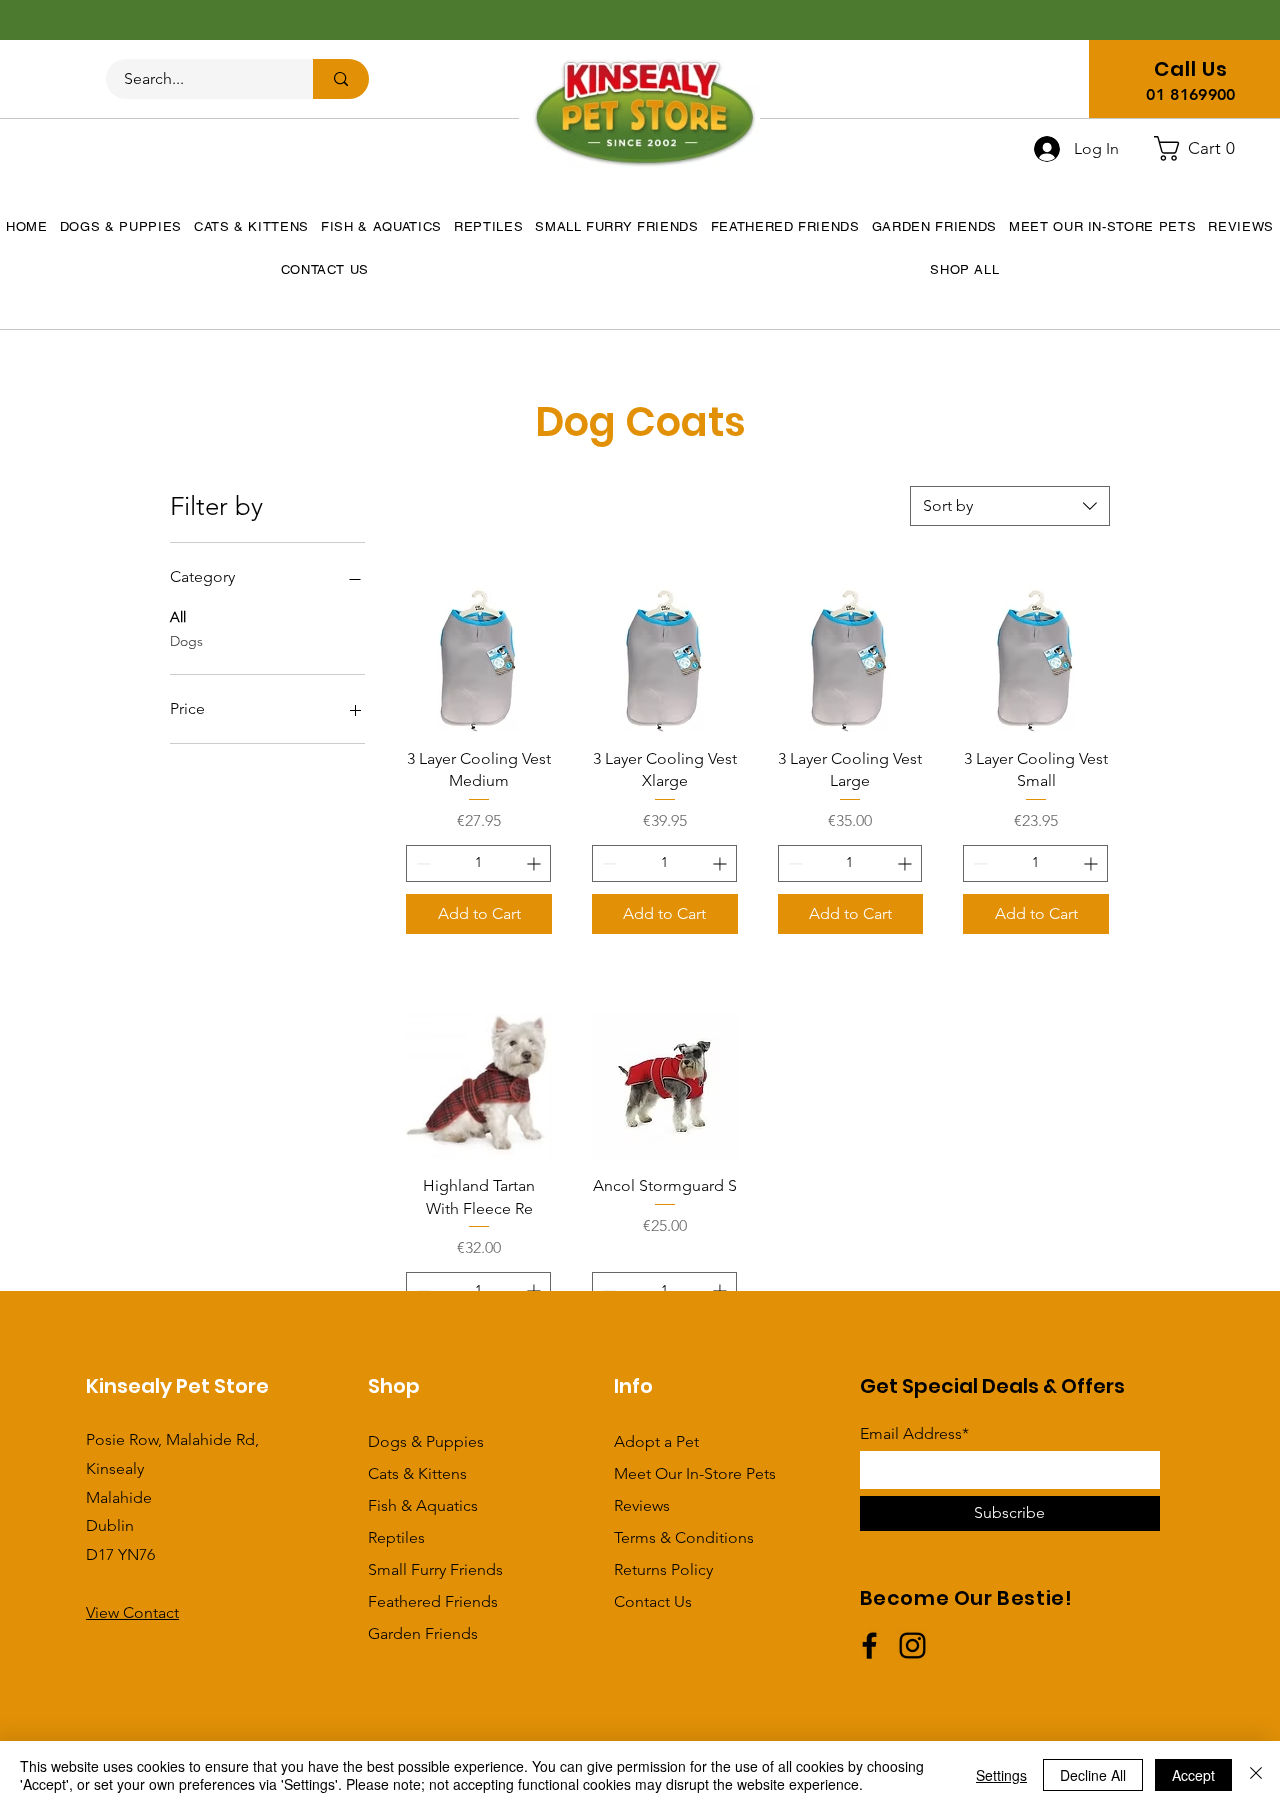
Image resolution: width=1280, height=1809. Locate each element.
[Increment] (535, 863)
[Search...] (341, 79)
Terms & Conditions (684, 1537)
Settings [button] (1001, 1775)
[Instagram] (912, 1645)
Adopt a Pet (656, 1441)
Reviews (642, 1505)
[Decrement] (421, 863)
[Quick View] (479, 659)
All (178, 617)
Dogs (186, 641)
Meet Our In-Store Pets (695, 1473)
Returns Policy (663, 1569)
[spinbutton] (478, 863)
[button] (1202, 148)
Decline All (1093, 1775)
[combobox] (1010, 506)
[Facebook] (869, 1645)
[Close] (1256, 1775)
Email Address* (914, 1434)
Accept (1193, 1775)
